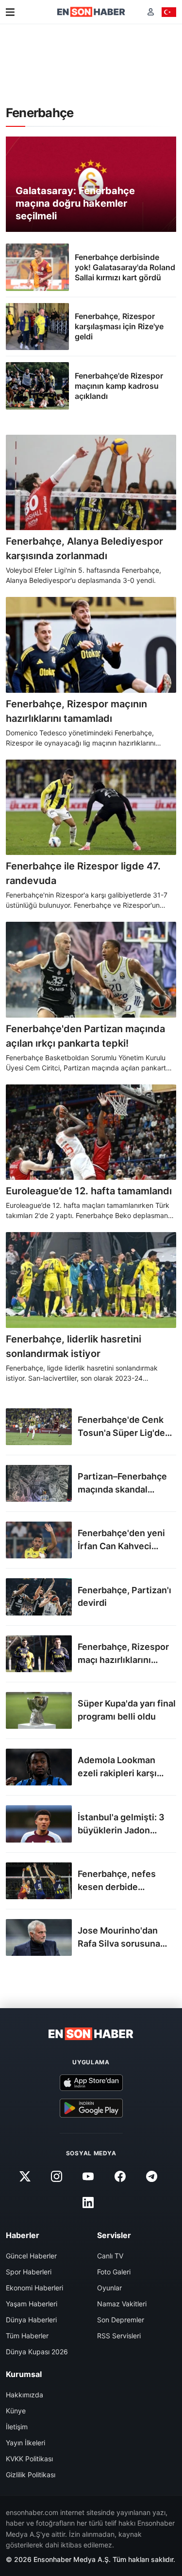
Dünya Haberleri (31, 2320)
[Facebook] (120, 2177)
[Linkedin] (88, 2203)
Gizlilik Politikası (31, 2475)
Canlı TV (110, 2256)
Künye (16, 2411)
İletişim (17, 2427)
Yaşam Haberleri (32, 2304)
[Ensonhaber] (91, 12)
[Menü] (10, 12)
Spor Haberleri (29, 2272)
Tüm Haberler (27, 2336)
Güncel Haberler (31, 2256)
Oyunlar (109, 2288)
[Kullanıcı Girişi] (151, 12)
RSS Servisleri (119, 2336)
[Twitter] (25, 2177)
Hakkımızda (25, 2395)
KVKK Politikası (29, 2459)
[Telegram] (151, 2177)
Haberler (23, 2235)
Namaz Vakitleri (122, 2304)
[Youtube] (88, 2177)
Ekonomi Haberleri (34, 2288)
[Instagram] (57, 2177)
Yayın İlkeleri (25, 2443)
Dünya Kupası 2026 (37, 2352)
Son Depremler (121, 2320)
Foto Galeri (114, 2272)
